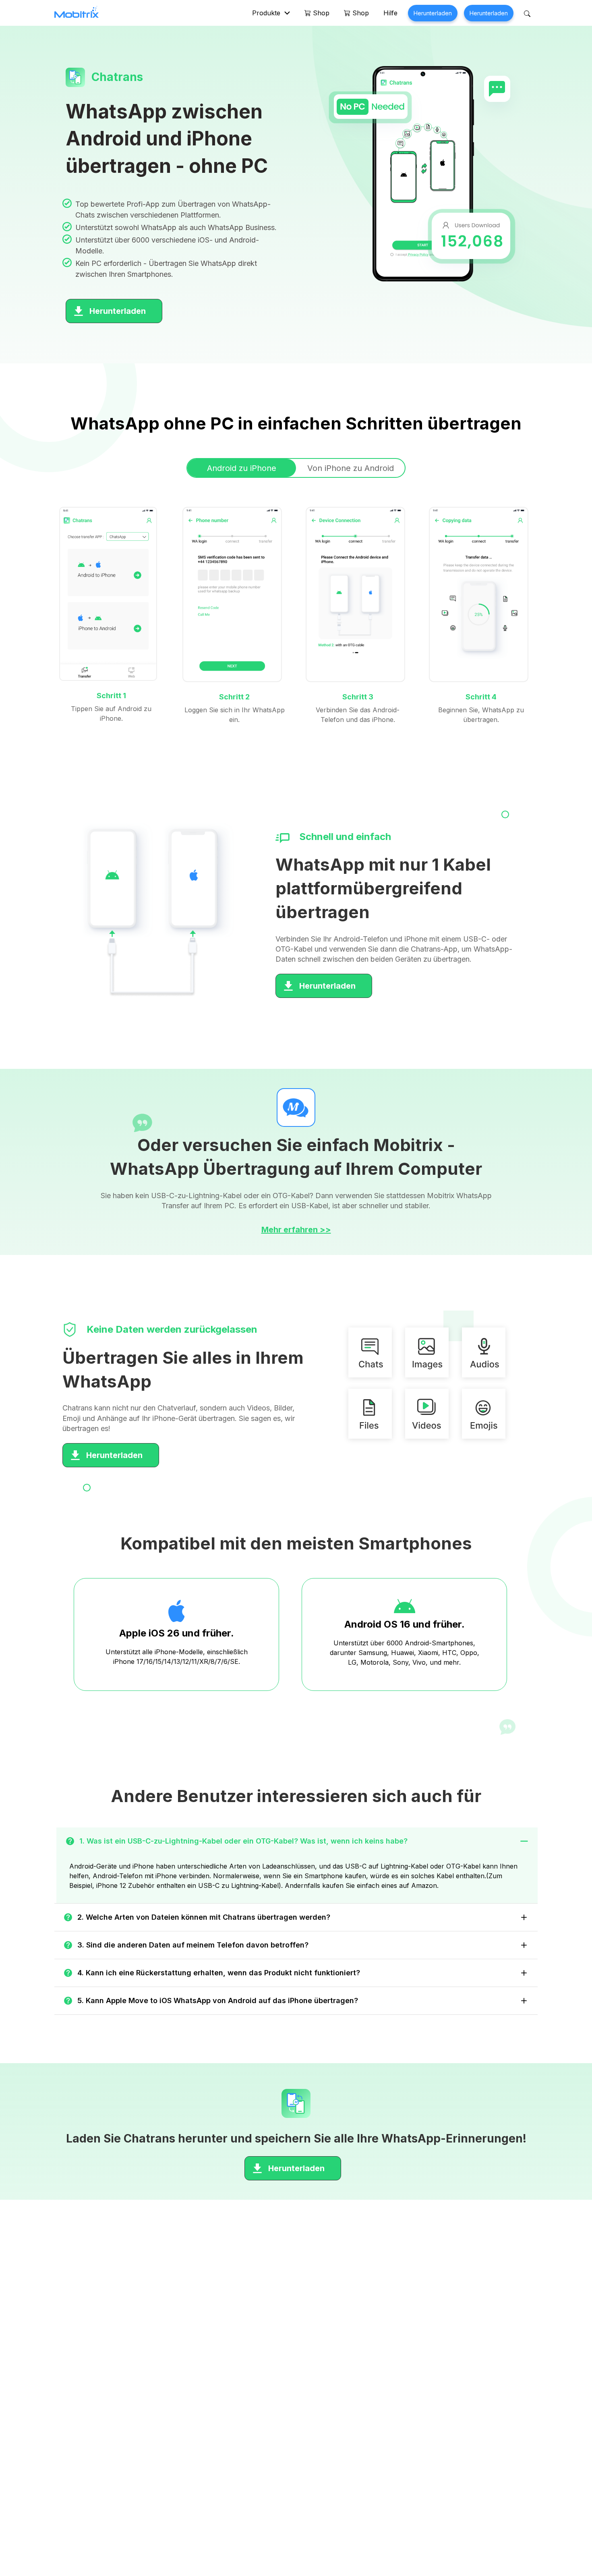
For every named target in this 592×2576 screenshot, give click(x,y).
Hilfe (390, 13)
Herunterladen (433, 13)
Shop (320, 13)
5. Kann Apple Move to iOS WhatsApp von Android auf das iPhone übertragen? (218, 2000)
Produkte (266, 13)
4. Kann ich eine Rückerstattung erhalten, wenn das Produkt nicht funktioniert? (219, 1973)
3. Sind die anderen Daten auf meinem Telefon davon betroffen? (193, 1945)
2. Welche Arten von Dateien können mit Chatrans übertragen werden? (204, 1917)
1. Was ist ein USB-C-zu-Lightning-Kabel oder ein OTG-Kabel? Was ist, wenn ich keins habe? (243, 1841)
